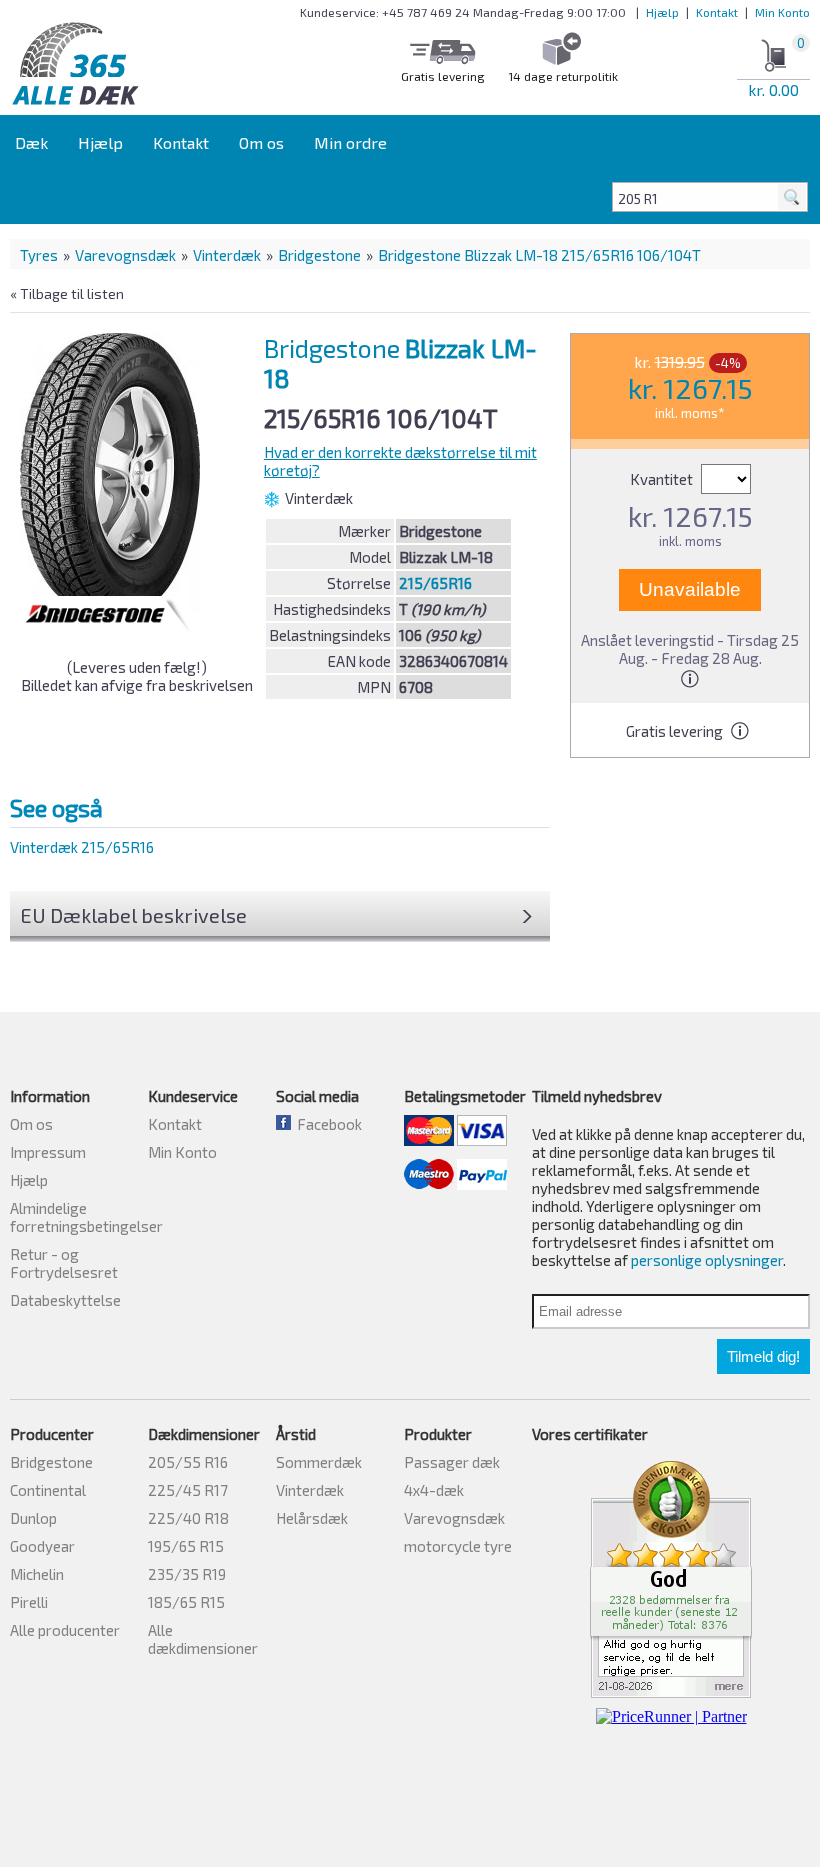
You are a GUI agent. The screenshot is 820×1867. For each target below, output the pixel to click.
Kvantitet (663, 479)
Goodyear (42, 1546)
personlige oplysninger (707, 1260)
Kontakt (717, 12)
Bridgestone (319, 255)
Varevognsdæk (125, 255)
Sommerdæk (319, 1462)
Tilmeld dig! (763, 1356)
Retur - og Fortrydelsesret (64, 1263)
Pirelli (29, 1602)
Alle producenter (65, 1630)
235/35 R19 (187, 1574)
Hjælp (662, 12)
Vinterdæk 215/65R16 (82, 847)
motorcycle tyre (458, 1546)
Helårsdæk (312, 1518)
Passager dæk (452, 1462)
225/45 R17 (188, 1490)
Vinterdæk (227, 255)
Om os (261, 142)
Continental (48, 1490)
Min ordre (350, 142)
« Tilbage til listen (67, 293)
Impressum (48, 1152)
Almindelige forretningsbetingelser (86, 1217)
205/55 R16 (188, 1462)
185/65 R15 (186, 1602)
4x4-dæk (434, 1490)
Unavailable (690, 589)
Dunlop (33, 1518)
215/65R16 (435, 583)
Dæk (31, 142)
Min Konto (782, 12)
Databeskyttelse (65, 1300)
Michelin (37, 1574)
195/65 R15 (186, 1546)
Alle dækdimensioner (203, 1639)
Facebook (326, 1124)
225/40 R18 (188, 1518)
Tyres (39, 255)
